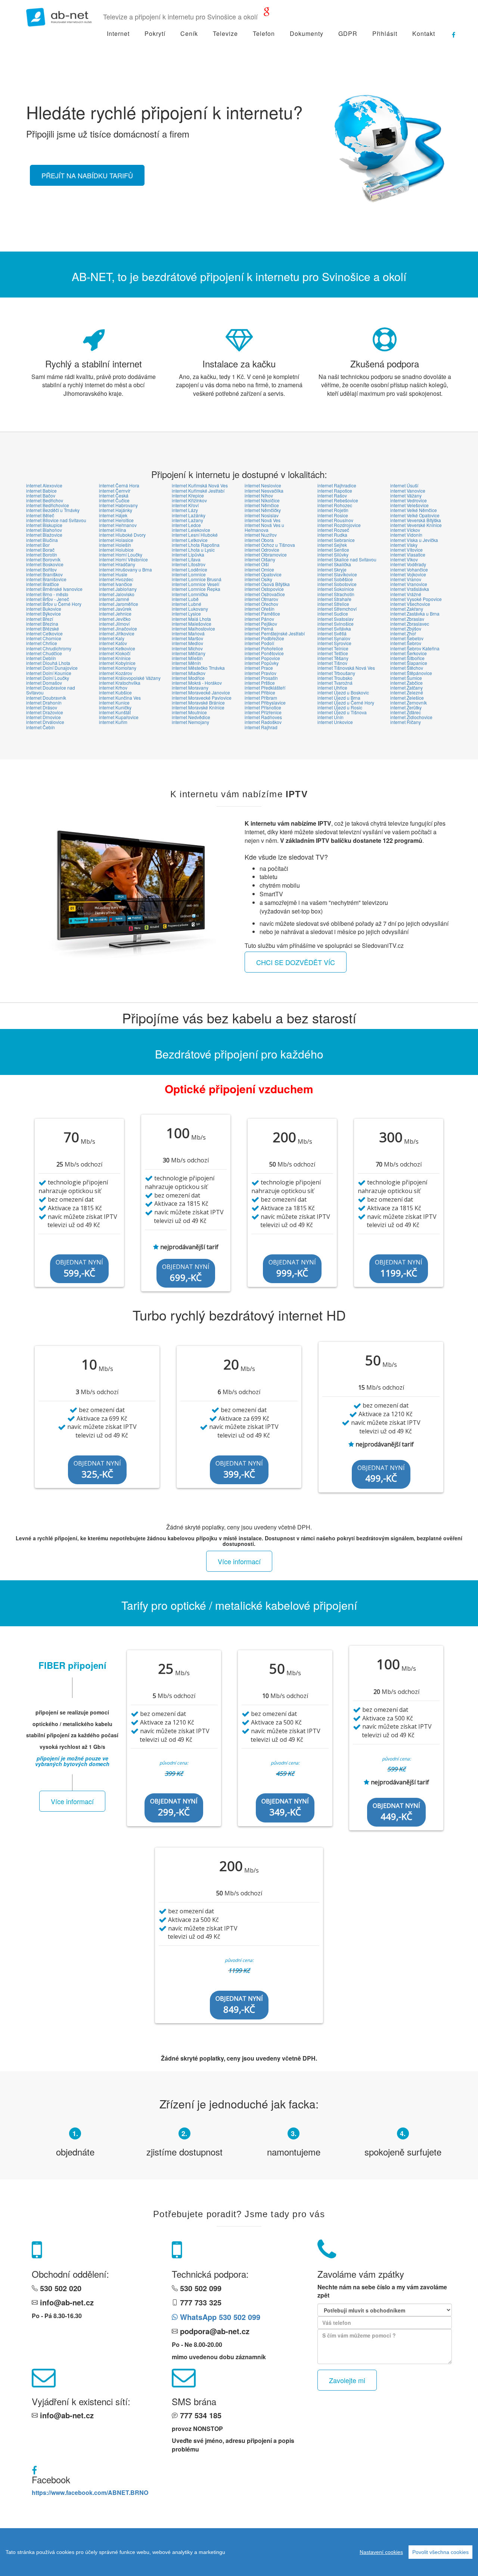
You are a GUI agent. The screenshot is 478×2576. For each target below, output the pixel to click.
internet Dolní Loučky (48, 678)
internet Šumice (406, 678)
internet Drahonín (44, 702)
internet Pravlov (260, 673)
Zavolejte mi (347, 2380)
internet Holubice (116, 550)
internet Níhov (259, 495)
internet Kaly (112, 638)
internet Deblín (41, 658)
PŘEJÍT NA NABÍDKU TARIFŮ (87, 175)
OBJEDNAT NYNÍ (79, 1269)
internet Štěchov (407, 668)
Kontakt (424, 33)
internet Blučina (42, 540)
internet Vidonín (406, 535)
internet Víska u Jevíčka (414, 540)
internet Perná (259, 628)
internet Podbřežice (264, 638)
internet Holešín (115, 545)
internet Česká (114, 495)
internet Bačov (41, 495)
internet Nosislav (262, 515)
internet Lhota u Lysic (193, 550)
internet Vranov (406, 579)
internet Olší (257, 564)
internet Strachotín (336, 594)
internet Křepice (188, 495)
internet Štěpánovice (411, 673)
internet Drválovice (45, 722)
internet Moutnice (189, 712)
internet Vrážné (406, 594)
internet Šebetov (407, 638)
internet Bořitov (41, 569)
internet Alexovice (44, 485)
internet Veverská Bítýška (416, 520)
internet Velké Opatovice (415, 515)
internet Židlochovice (411, 717)
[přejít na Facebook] (450, 32)
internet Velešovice (409, 505)
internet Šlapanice (409, 663)
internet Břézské (43, 628)
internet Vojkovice (408, 574)
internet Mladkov (189, 673)
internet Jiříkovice (117, 633)
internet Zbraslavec (410, 624)
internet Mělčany (189, 653)
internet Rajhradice (337, 485)
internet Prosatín (261, 678)
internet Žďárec (406, 712)
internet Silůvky (333, 554)
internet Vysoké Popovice (416, 599)
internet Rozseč (333, 530)
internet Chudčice (44, 653)
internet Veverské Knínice (416, 525)
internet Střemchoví (337, 609)
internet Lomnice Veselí (195, 584)
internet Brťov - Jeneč (48, 599)
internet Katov (113, 643)
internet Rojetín (333, 510)
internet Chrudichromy (49, 648)
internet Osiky (258, 579)
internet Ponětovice (264, 653)
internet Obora (259, 540)
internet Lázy (185, 510)
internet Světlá (332, 633)
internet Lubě (185, 599)
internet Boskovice (45, 564)
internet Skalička (334, 564)
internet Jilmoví (114, 624)
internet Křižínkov (189, 500)
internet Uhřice (332, 688)
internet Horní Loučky (121, 554)
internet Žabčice (406, 683)
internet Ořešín (260, 609)
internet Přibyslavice (265, 702)
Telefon (264, 33)
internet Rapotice (335, 491)
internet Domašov (44, 683)
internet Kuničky (115, 707)
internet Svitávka (334, 628)
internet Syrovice (334, 643)
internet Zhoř (403, 633)
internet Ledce (186, 525)
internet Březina (42, 624)
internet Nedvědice (191, 717)
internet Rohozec (335, 505)
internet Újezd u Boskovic (343, 692)
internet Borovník (43, 559)
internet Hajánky (116, 510)
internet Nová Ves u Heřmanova (264, 527)
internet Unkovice (335, 722)
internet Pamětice (262, 614)
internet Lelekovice (191, 530)
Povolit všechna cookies (440, 2552)
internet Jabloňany (118, 589)
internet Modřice (188, 678)
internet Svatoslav (336, 619)
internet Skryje (332, 569)
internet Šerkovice (409, 653)
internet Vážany (406, 495)
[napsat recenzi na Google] (267, 13)
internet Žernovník (409, 702)
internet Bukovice (44, 609)
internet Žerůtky (406, 707)
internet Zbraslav (407, 619)
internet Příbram (261, 698)
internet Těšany (333, 658)
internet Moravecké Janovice (201, 692)
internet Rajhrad (261, 727)
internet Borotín (42, 554)
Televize (225, 33)
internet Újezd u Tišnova (342, 712)
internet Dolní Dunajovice (52, 668)
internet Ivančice (116, 584)
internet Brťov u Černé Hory (54, 604)
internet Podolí (259, 643)
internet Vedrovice (409, 500)
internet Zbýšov (406, 628)
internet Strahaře (334, 599)
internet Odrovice (262, 550)
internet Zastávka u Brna (415, 614)
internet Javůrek (115, 609)
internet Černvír (115, 491)
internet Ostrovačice (265, 594)
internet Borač (40, 550)
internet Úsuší (404, 485)
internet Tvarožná (335, 683)
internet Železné (407, 692)
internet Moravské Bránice (198, 702)
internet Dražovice (45, 712)
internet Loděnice (190, 569)
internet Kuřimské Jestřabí (198, 491)
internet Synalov (334, 638)
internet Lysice (186, 614)
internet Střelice (333, 604)
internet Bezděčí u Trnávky (53, 510)
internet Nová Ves (263, 520)
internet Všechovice (410, 604)
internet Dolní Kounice (49, 673)
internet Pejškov (261, 624)
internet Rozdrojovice (339, 525)
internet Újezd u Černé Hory (346, 702)
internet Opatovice (263, 574)
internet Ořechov (261, 604)
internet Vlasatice (408, 554)
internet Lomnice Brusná (197, 579)
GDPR (348, 33)
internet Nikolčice (262, 500)
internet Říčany (406, 722)
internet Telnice (333, 648)
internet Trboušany (336, 673)
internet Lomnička (190, 594)
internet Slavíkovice (337, 574)
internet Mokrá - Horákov (197, 683)
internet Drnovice (44, 717)
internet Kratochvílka (120, 683)
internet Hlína (113, 530)
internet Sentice (333, 550)
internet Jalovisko (117, 594)
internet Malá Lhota (191, 619)
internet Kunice (114, 702)
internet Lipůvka (188, 554)
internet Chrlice (42, 643)
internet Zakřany (407, 609)
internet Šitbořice (407, 658)
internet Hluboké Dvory (122, 535)
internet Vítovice (406, 550)
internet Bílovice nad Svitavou (56, 520)
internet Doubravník (46, 698)
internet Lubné (187, 604)
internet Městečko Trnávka (198, 668)
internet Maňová (188, 633)
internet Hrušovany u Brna (125, 569)
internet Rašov (332, 495)
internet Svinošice (336, 624)
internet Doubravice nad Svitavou (51, 690)
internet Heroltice (116, 520)
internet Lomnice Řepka (196, 589)
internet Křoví (185, 505)
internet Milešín (187, 658)
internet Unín (330, 717)
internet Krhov (113, 688)
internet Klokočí (115, 653)
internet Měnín (186, 663)
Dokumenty (307, 33)
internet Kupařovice (119, 717)
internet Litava (186, 559)
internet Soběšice (335, 579)
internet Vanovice (408, 491)
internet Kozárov (116, 673)
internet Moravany (190, 688)
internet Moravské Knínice (198, 707)
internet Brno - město (47, 594)
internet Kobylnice (117, 663)
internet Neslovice (263, 485)
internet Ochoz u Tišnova (270, 545)
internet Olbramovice (266, 554)
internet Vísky (404, 545)
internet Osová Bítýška (267, 584)
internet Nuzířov (261, 535)
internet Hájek (113, 515)
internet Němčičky (263, 510)
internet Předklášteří (265, 688)
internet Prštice (260, 683)
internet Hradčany (117, 564)
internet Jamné (114, 599)
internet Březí (40, 619)
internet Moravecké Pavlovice (202, 698)
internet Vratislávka (410, 589)
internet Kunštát (115, 712)
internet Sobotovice (337, 584)
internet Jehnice (115, 614)
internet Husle (113, 574)
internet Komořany (118, 668)
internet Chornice (44, 638)
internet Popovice (262, 658)
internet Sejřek (332, 545)
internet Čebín (41, 727)
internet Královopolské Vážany (130, 678)
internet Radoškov (263, 722)
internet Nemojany (190, 722)
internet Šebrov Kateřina (415, 648)
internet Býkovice (44, 614)
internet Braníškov (44, 574)
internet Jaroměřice (119, 604)
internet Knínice (115, 658)
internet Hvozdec (116, 579)
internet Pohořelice (264, 648)
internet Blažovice (44, 535)
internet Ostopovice (264, 589)
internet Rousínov (335, 520)
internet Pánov (259, 619)
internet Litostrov (189, 564)
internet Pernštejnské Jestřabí (275, 633)
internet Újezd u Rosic (340, 707)
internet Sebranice (336, 540)
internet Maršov (187, 638)
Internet (118, 33)
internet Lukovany (190, 609)
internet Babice (41, 491)
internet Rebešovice (338, 500)
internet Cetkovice (44, 633)
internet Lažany (187, 520)
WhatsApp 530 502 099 (219, 2317)
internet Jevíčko (115, 619)
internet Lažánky (189, 515)
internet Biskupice (44, 525)
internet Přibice (260, 692)
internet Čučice (114, 500)
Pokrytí (155, 33)
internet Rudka (332, 535)
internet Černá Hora (119, 485)
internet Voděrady (408, 564)
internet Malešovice (192, 624)
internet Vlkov (404, 559)
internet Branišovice (46, 579)
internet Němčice (262, 505)
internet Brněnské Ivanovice (54, 589)
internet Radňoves (263, 717)
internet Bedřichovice (48, 505)
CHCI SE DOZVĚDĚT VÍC (296, 962)
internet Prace (259, 668)
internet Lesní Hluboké (195, 535)
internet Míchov (187, 648)
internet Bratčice (43, 584)
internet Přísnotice (263, 707)
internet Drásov (42, 707)
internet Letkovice (190, 540)
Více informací (239, 1561)
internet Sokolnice (336, 589)
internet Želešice (407, 698)
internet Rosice (333, 515)
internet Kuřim (113, 722)
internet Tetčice (333, 653)
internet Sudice (333, 614)
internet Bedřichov (45, 500)
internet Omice (259, 569)
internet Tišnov (332, 663)
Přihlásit (385, 33)
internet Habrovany (118, 505)
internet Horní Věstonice (123, 559)
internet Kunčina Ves (120, 698)
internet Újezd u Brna (339, 698)
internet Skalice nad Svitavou (347, 559)
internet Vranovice (409, 584)
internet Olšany (260, 559)
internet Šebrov (406, 643)
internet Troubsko (335, 678)
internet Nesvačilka (264, 491)
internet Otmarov (261, 599)
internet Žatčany (406, 688)
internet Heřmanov (118, 525)
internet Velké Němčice (414, 510)
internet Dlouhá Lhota (48, 663)
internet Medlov (187, 643)
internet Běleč (40, 515)
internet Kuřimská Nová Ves (200, 485)
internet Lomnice (189, 574)
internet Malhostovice (193, 628)
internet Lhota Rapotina (196, 545)
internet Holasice (116, 540)
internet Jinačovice (118, 628)
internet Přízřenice (263, 712)
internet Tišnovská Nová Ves (346, 668)
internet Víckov (405, 530)
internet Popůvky (262, 663)
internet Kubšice (115, 692)
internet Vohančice (409, 569)
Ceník (189, 33)
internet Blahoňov (44, 530)
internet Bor (38, 545)
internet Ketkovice (117, 648)
